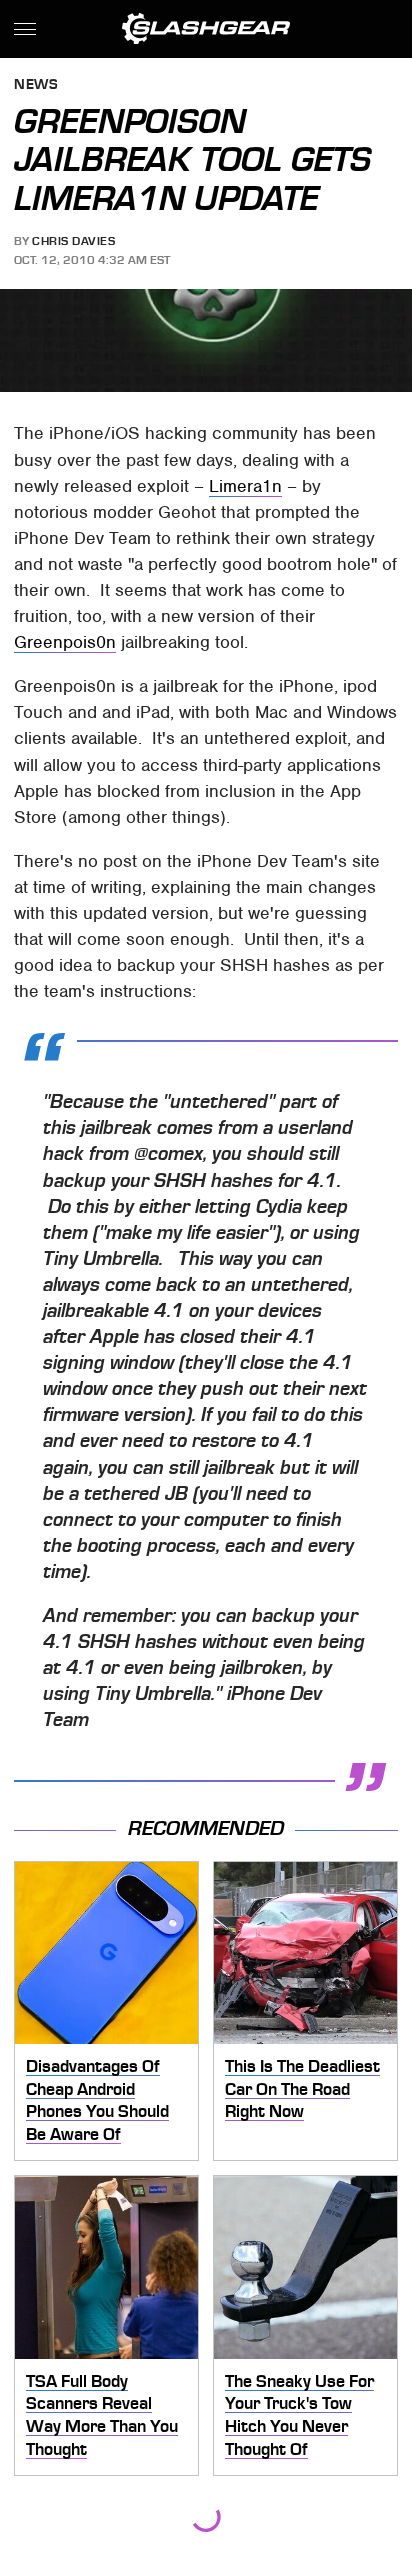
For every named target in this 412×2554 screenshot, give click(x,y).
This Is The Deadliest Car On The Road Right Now (302, 2088)
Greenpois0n (65, 642)
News (36, 85)
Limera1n (245, 486)
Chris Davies (73, 241)
